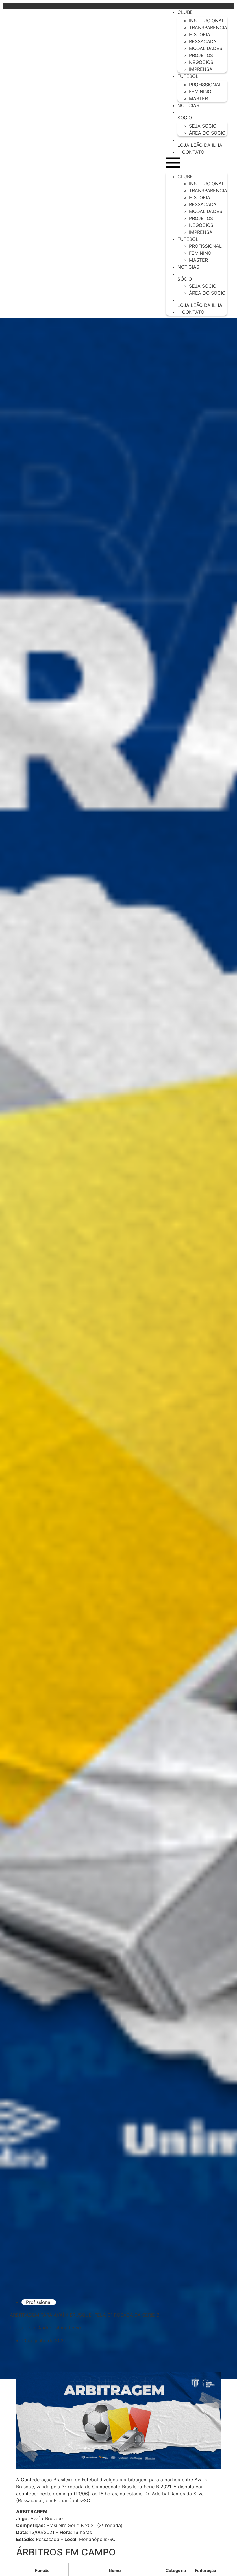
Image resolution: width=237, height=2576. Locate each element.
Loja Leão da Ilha (200, 145)
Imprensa (201, 69)
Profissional (39, 2302)
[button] (197, 164)
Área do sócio (207, 133)
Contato (193, 152)
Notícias (188, 105)
